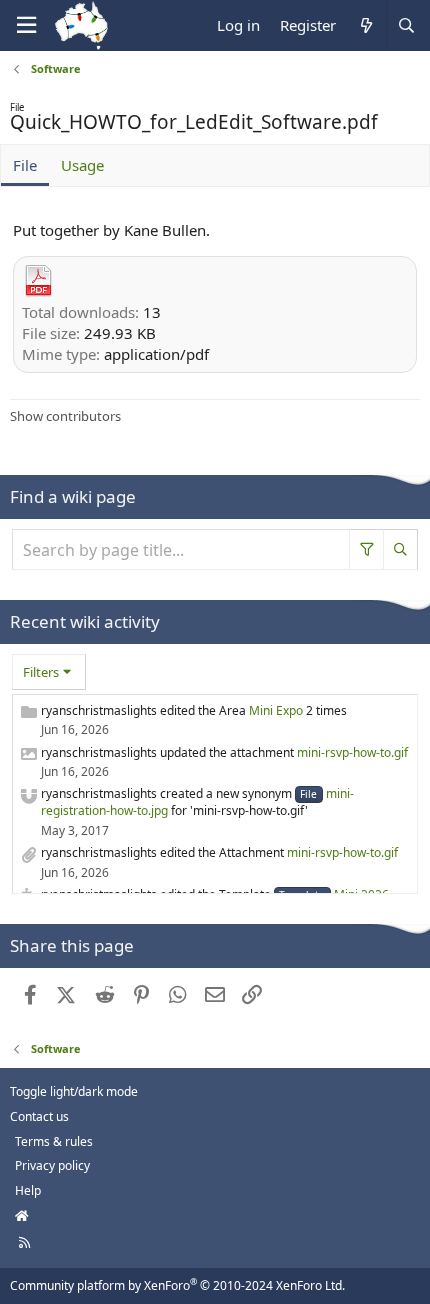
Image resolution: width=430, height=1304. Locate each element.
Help (28, 1190)
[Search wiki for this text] (401, 549)
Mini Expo (276, 710)
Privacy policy (52, 1165)
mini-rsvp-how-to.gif (352, 752)
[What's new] (365, 25)
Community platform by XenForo (177, 1285)
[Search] (406, 25)
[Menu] (26, 25)
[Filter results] (366, 549)
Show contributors (65, 416)
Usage (82, 165)
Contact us (39, 1116)
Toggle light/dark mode (74, 1091)
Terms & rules (54, 1141)
